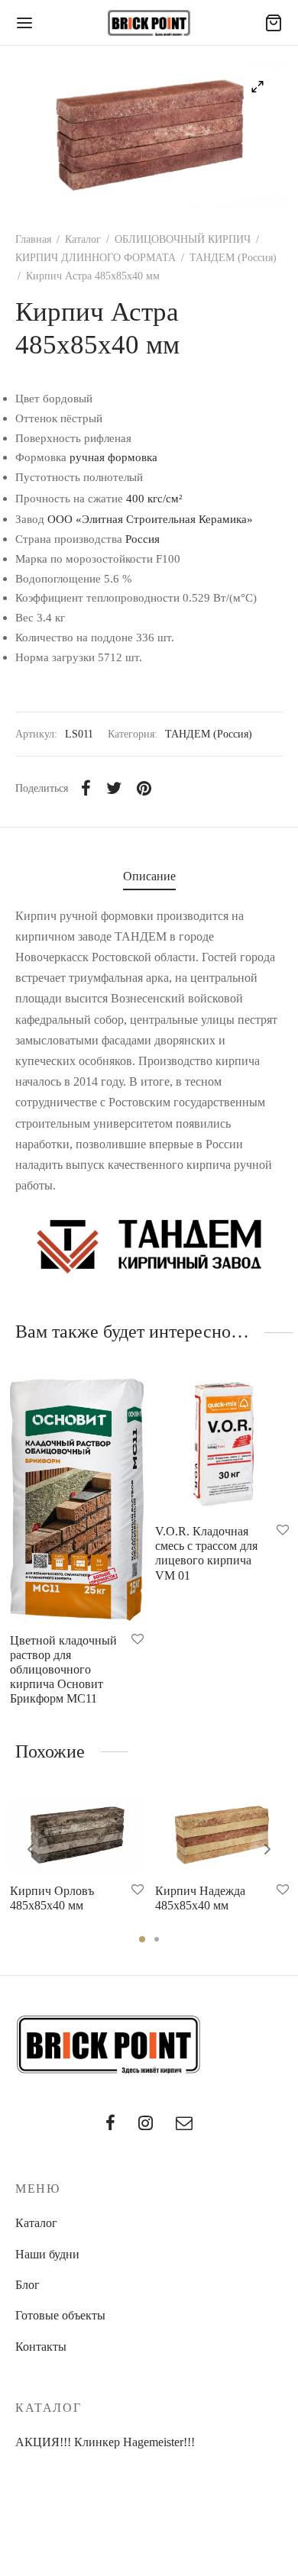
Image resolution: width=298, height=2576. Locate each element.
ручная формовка (113, 457)
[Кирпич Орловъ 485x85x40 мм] (77, 1835)
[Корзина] (274, 23)
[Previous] (31, 1849)
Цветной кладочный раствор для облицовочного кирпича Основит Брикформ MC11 (63, 1670)
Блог (28, 2285)
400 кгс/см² (154, 498)
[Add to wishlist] (138, 1640)
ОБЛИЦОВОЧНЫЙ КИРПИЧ (183, 239)
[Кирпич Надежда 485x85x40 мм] (222, 1835)
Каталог (83, 239)
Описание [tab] (149, 876)
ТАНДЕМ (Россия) (233, 258)
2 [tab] (157, 1939)
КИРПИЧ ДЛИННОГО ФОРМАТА (96, 258)
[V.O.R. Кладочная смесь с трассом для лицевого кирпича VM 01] (222, 1445)
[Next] (267, 1849)
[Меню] (24, 23)
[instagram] (146, 2124)
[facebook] (110, 2124)
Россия (143, 539)
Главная (33, 239)
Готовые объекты (60, 2315)
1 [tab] (142, 1939)
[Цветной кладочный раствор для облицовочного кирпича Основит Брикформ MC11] (77, 1499)
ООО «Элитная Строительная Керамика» (150, 519)
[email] (184, 2124)
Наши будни (47, 2254)
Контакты (41, 2347)
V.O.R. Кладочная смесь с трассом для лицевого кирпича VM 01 (206, 1553)
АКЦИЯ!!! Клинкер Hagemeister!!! (105, 2442)
